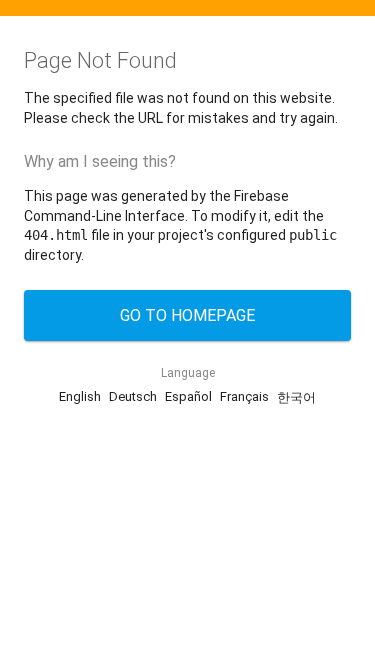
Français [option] (244, 396)
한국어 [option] (296, 397)
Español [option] (188, 396)
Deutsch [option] (133, 396)
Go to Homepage (187, 315)
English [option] (80, 396)
